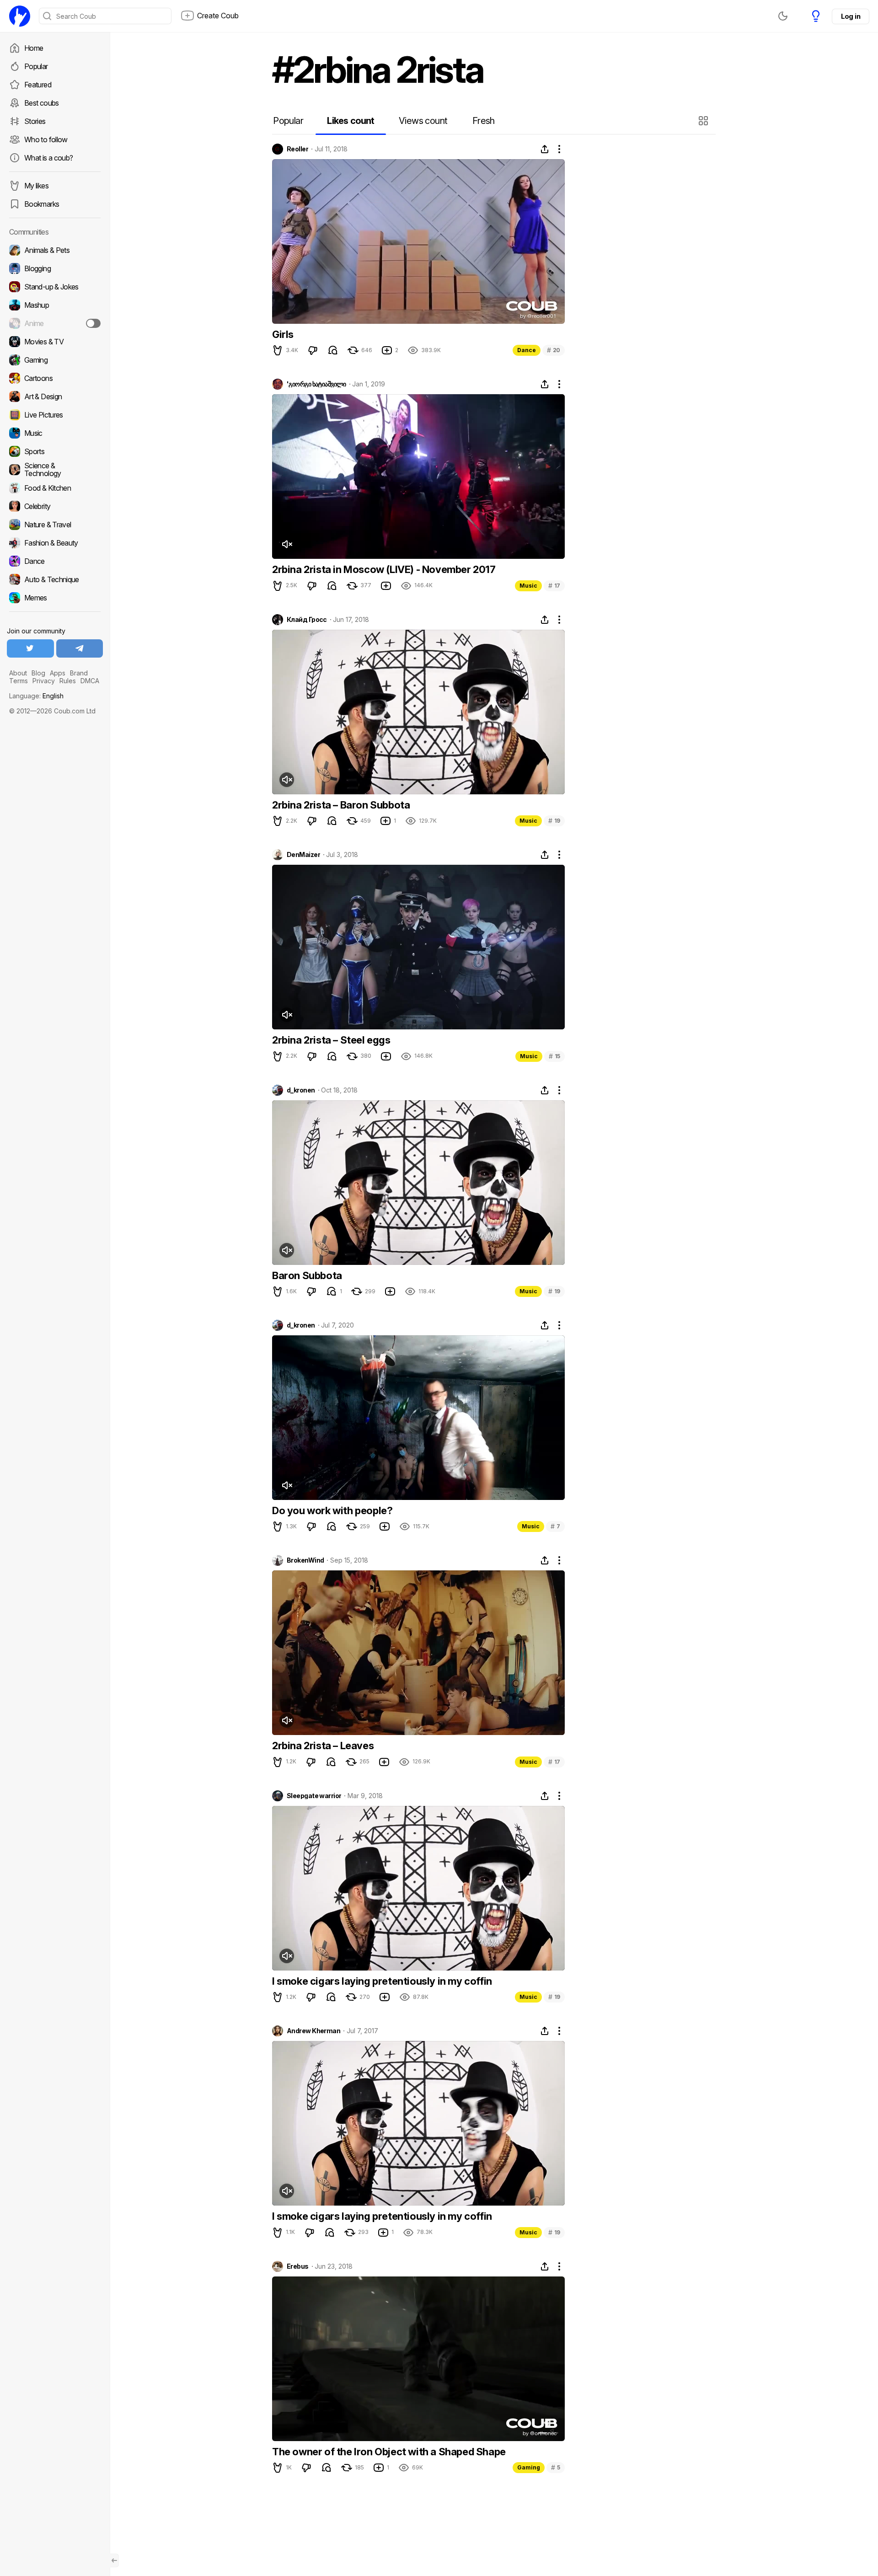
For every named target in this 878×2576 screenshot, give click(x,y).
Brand (79, 673)
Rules (68, 681)
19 (554, 821)
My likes (36, 186)
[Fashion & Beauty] (55, 543)
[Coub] (20, 16)
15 (554, 1056)
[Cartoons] (55, 378)
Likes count (351, 121)
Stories (35, 121)
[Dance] (55, 561)
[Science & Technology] (55, 470)
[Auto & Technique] (55, 579)
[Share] (545, 149)
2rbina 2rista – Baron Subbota (341, 805)
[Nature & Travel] (55, 525)
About (18, 673)
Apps (58, 673)
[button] (704, 121)
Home (34, 48)
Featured (38, 85)
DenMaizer (303, 855)
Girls (283, 334)
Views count (423, 121)
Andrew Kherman (313, 2031)
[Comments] (333, 350)
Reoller (297, 149)
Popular (36, 66)
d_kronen (301, 1090)
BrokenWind (305, 1560)
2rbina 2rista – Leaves (323, 1746)
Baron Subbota (307, 1275)
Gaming (529, 2467)
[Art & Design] (55, 396)
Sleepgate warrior (314, 1796)
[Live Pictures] (55, 415)
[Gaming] (55, 360)
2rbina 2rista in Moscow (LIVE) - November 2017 (384, 569)
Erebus (298, 2266)
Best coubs (42, 103)
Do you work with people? (332, 1510)
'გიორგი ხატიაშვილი (316, 384)
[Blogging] (55, 268)
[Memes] (55, 598)
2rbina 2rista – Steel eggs (331, 1040)
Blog (38, 673)
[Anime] (55, 323)
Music (528, 586)
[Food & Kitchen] (55, 488)
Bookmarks (42, 204)
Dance (527, 350)
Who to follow (46, 139)
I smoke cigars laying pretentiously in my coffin (382, 1981)
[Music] (55, 433)
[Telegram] (80, 648)
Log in (851, 16)
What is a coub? (48, 158)
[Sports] (55, 451)
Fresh (484, 121)
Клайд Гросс (307, 620)
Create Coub (218, 16)
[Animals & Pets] (55, 250)
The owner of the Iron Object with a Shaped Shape (389, 2452)
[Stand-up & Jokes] (55, 287)
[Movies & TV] (55, 342)
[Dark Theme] (783, 16)
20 (554, 350)
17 (554, 586)
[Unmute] (287, 544)
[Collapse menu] (114, 2560)
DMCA (90, 681)
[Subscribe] (93, 323)
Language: (36, 696)
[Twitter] (30, 648)
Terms (19, 681)
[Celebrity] (55, 506)
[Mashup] (55, 305)
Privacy (44, 681)
